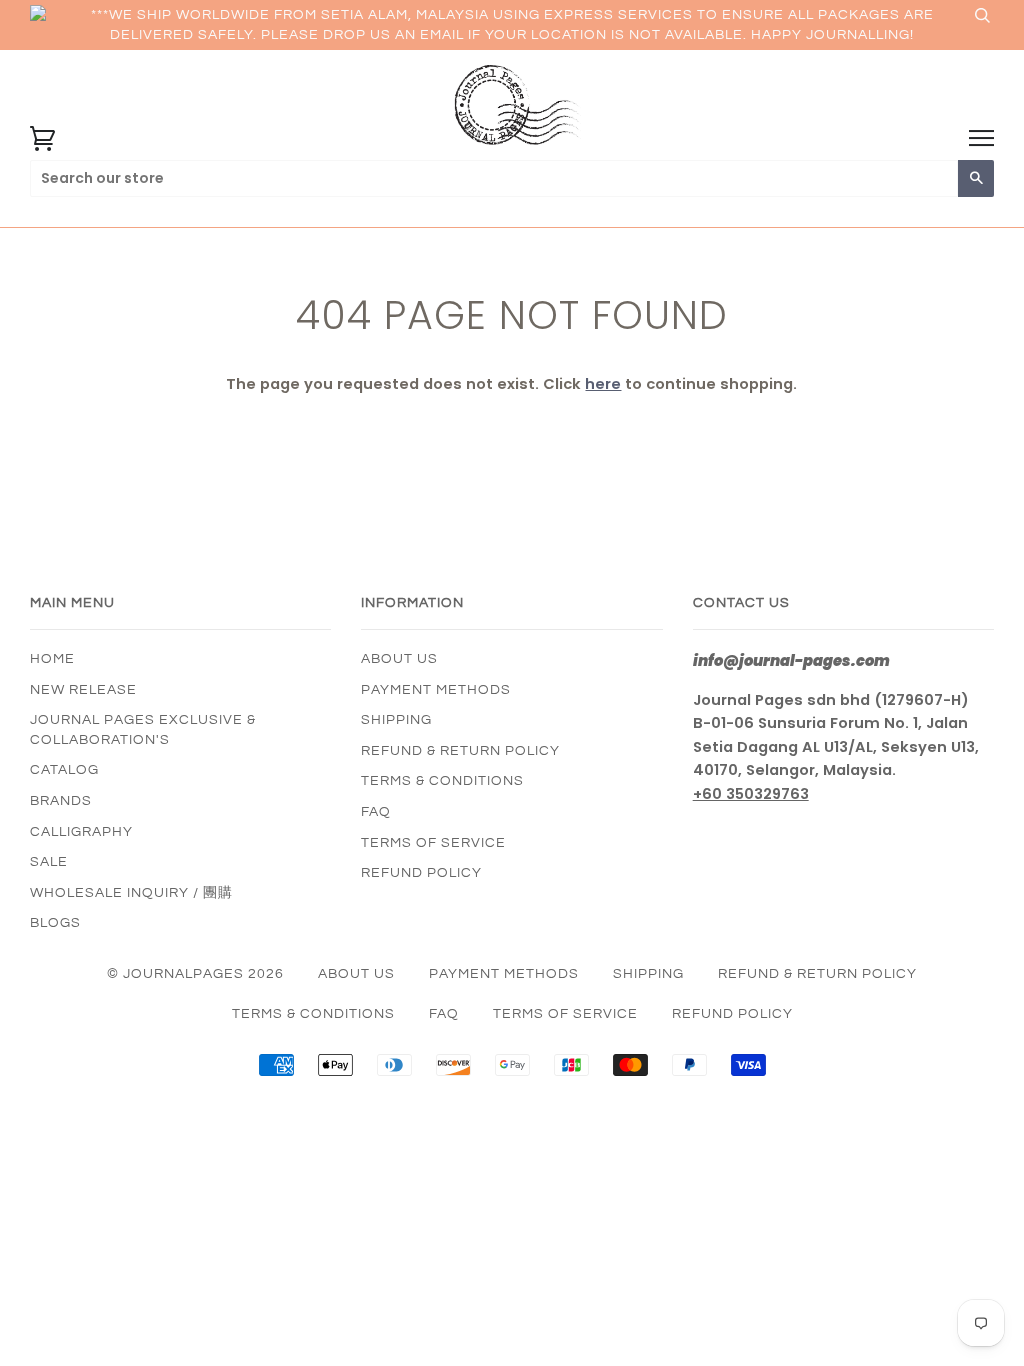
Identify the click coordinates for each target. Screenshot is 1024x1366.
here (603, 384)
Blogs (55, 923)
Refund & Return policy (460, 751)
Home (52, 659)
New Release (83, 690)
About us (399, 659)
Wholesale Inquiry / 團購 (131, 893)
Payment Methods (436, 690)
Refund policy (421, 873)
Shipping (396, 720)
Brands (61, 801)
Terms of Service (433, 843)
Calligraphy (81, 832)
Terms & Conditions (442, 781)
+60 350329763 (751, 794)
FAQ (376, 812)
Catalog (64, 770)
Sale (49, 862)
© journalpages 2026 (195, 974)
